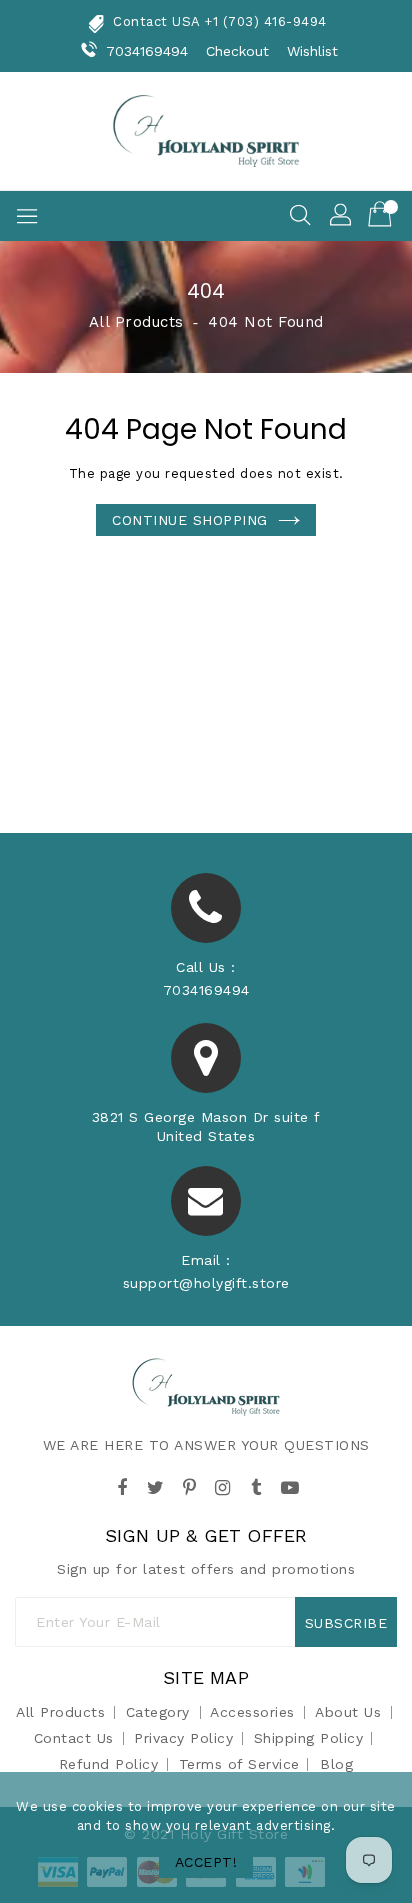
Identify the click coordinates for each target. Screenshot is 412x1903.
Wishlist (313, 51)
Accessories (252, 1712)
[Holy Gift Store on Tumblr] (256, 1484)
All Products (136, 322)
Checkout (238, 51)
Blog (336, 1764)
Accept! (206, 1862)
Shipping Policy (309, 1738)
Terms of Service (239, 1764)
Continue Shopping (190, 520)
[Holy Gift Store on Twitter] (156, 1484)
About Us (348, 1712)
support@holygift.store (206, 1283)
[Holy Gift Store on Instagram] (223, 1484)
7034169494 (147, 51)
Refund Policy (109, 1764)
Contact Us (74, 1738)
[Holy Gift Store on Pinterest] (189, 1484)
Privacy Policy (183, 1738)
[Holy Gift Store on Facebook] (122, 1484)
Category (158, 1712)
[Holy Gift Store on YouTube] (290, 1484)
